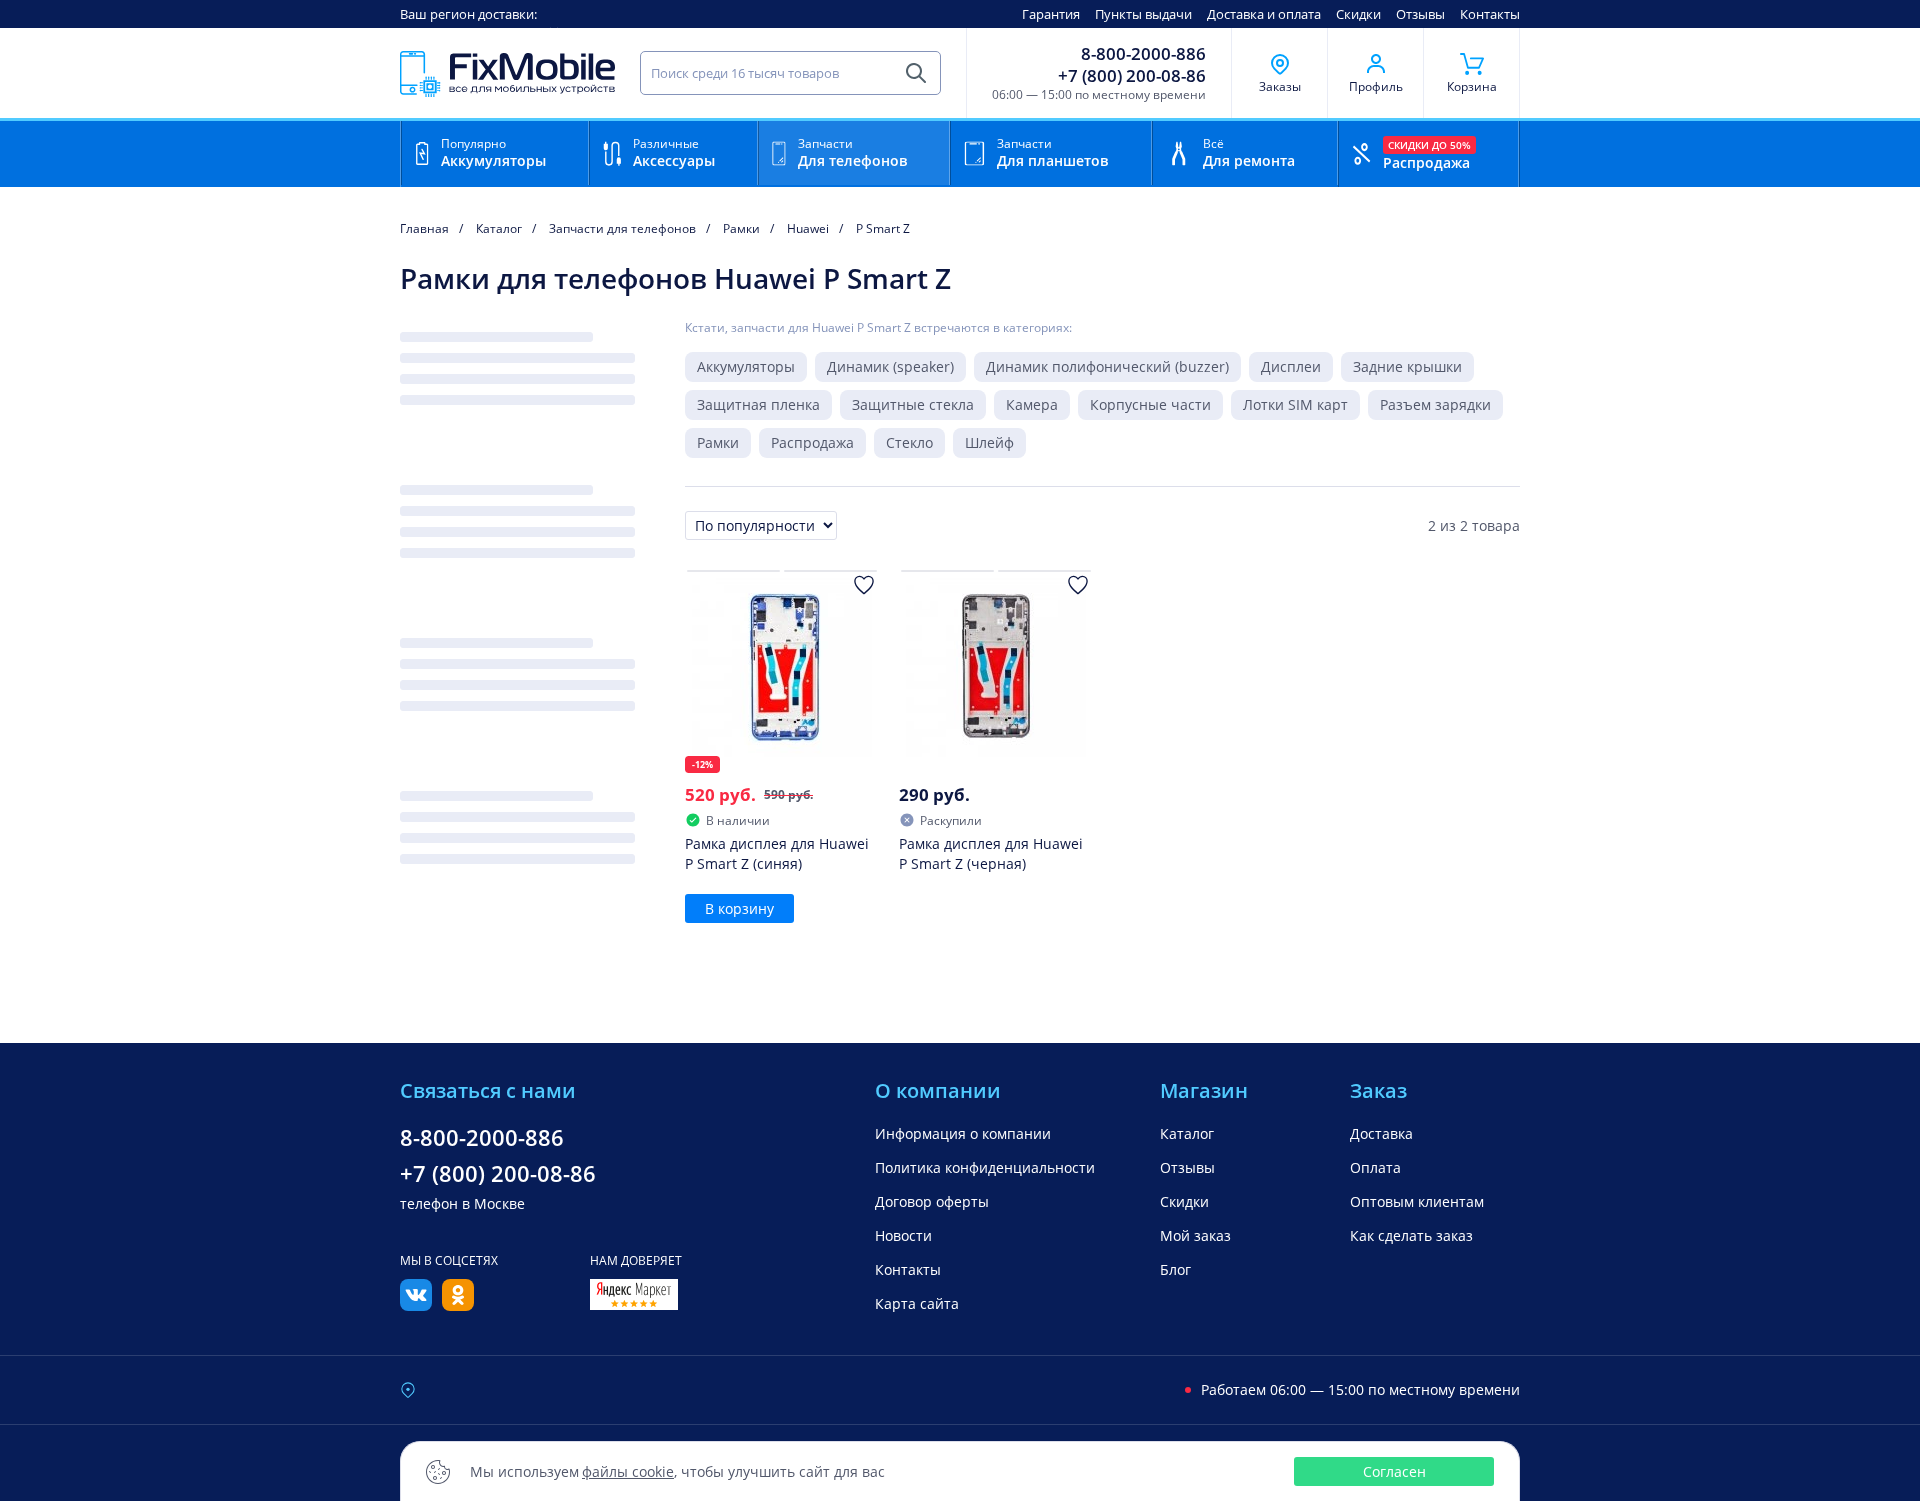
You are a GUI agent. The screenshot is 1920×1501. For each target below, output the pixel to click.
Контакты (1490, 14)
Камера (1032, 404)
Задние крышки (1407, 366)
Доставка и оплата (1264, 14)
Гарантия (1051, 14)
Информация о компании (963, 1133)
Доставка (1381, 1133)
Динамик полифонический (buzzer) (1107, 366)
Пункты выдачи (1143, 14)
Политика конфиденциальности (985, 1167)
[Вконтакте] (416, 1305)
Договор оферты (932, 1201)
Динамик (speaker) (890, 366)
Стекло (909, 442)
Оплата (1375, 1167)
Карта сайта (917, 1303)
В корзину (739, 908)
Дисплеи (1291, 366)
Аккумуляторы (746, 366)
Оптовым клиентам (1417, 1201)
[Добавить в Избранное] (864, 585)
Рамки (718, 442)
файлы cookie (628, 1471)
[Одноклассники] (458, 1305)
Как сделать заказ (1411, 1235)
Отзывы (1420, 14)
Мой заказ (1195, 1235)
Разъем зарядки (1435, 404)
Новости (903, 1235)
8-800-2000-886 (1143, 54)
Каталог (1187, 1133)
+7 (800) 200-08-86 (1132, 76)
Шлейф (989, 442)
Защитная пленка (758, 404)
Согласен (1394, 1471)
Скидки (1358, 14)
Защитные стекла (913, 404)
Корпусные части (1150, 404)
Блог (1175, 1269)
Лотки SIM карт (1295, 404)
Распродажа (812, 442)
